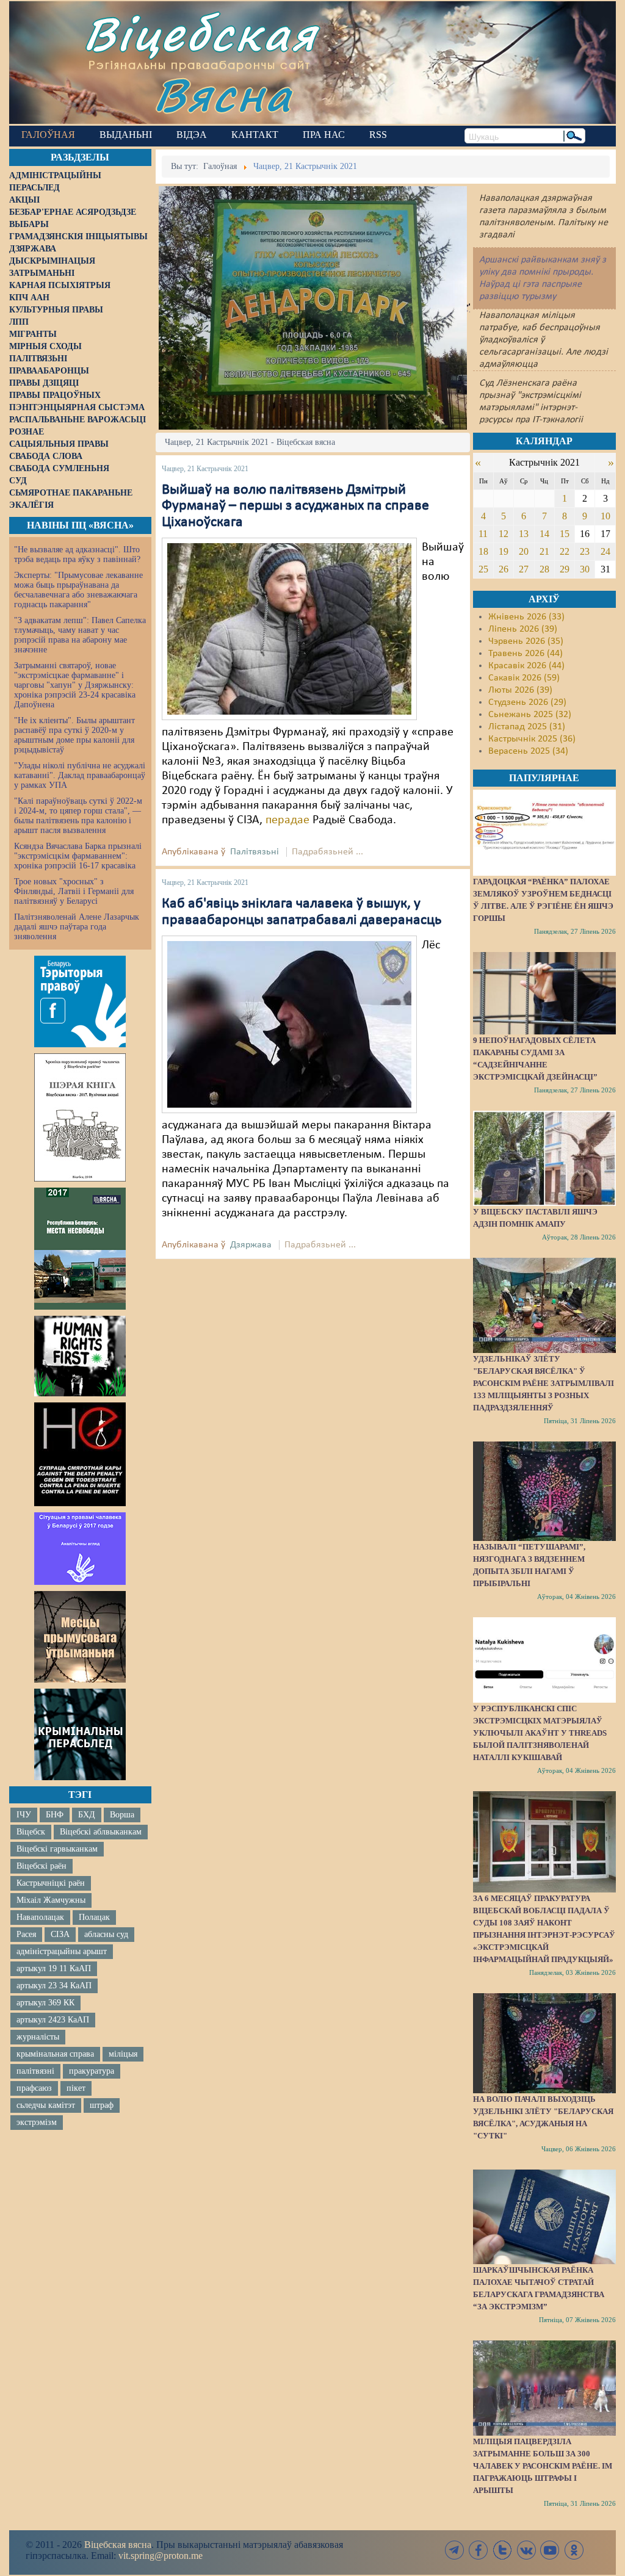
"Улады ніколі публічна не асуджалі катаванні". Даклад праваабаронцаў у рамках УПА (80, 775)
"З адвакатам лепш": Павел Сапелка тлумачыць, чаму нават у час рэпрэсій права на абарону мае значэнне (80, 635)
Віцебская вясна (118, 2545)
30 (585, 569)
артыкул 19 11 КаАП (54, 1968)
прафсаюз (34, 2088)
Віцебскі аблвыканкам (101, 1832)
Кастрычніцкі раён (51, 1883)
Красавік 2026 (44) (526, 666)
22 (565, 551)
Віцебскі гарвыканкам (57, 1849)
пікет (76, 2088)
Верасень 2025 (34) (528, 751)
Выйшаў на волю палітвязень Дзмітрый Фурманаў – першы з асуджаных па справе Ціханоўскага (295, 506)
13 (524, 534)
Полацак (94, 1917)
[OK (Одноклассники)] (574, 2550)
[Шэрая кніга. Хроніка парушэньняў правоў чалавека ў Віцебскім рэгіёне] (80, 1117)
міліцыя (123, 2054)
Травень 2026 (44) (526, 654)
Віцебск (31, 1832)
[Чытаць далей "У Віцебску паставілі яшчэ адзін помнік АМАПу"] (544, 1158)
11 (483, 534)
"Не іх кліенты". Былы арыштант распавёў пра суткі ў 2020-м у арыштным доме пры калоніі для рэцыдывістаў (74, 735)
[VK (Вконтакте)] (526, 2550)
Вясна (223, 94)
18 (483, 551)
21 (544, 551)
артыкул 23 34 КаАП (54, 1986)
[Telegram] (455, 2550)
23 (585, 551)
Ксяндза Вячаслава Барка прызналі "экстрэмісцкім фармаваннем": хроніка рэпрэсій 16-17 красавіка (78, 856)
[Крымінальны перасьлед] (80, 1734)
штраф (102, 2105)
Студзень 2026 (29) (527, 702)
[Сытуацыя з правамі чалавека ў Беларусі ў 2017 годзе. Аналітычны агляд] (80, 1548)
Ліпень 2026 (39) (523, 629)
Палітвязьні (255, 852)
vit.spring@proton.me (161, 2556)
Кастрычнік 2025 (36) (532, 739)
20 (524, 551)
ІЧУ (24, 1815)
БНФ (55, 1815)
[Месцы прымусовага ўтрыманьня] (80, 1637)
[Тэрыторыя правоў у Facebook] (80, 1001)
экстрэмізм (37, 2122)
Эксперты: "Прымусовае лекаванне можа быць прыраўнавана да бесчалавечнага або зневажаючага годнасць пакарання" (78, 590)
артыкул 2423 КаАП (53, 2020)
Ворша (122, 1815)
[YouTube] (550, 2550)
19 (504, 551)
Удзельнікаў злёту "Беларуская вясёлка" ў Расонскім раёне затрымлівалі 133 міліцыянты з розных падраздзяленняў (544, 1383)
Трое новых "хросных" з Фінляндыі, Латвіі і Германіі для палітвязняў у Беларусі (74, 891)
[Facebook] (479, 2550)
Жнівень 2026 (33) (526, 617)
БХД (87, 1815)
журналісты (38, 2037)
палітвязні (35, 2071)
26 (504, 569)
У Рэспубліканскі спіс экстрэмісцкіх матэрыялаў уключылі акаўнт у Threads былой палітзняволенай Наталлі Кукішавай (540, 1733)
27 (524, 569)
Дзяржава (251, 1245)
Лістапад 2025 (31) (527, 727)
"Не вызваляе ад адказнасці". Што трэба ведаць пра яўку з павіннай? (77, 554)
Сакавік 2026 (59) (524, 678)
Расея (26, 1934)
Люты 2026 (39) (520, 690)
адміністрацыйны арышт (62, 1951)
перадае (287, 820)
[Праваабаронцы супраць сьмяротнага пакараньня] (80, 1454)
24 (605, 551)
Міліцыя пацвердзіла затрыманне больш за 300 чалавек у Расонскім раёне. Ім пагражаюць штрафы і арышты (543, 2466)
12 (504, 534)
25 (483, 569)
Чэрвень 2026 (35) (526, 641)
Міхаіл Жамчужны (51, 1900)
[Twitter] (502, 2550)
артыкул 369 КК (45, 2003)
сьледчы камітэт (46, 2105)
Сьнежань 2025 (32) (530, 715)
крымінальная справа (55, 2054)
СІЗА (60, 1934)
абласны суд (106, 1934)
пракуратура (92, 2071)
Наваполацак (40, 1917)
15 (565, 534)
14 (544, 534)
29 (565, 569)
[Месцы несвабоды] (80, 1249)
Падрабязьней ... (327, 852)
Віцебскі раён (42, 1866)
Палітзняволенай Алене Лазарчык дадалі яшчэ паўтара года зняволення (77, 927)
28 (544, 569)
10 (605, 516)
